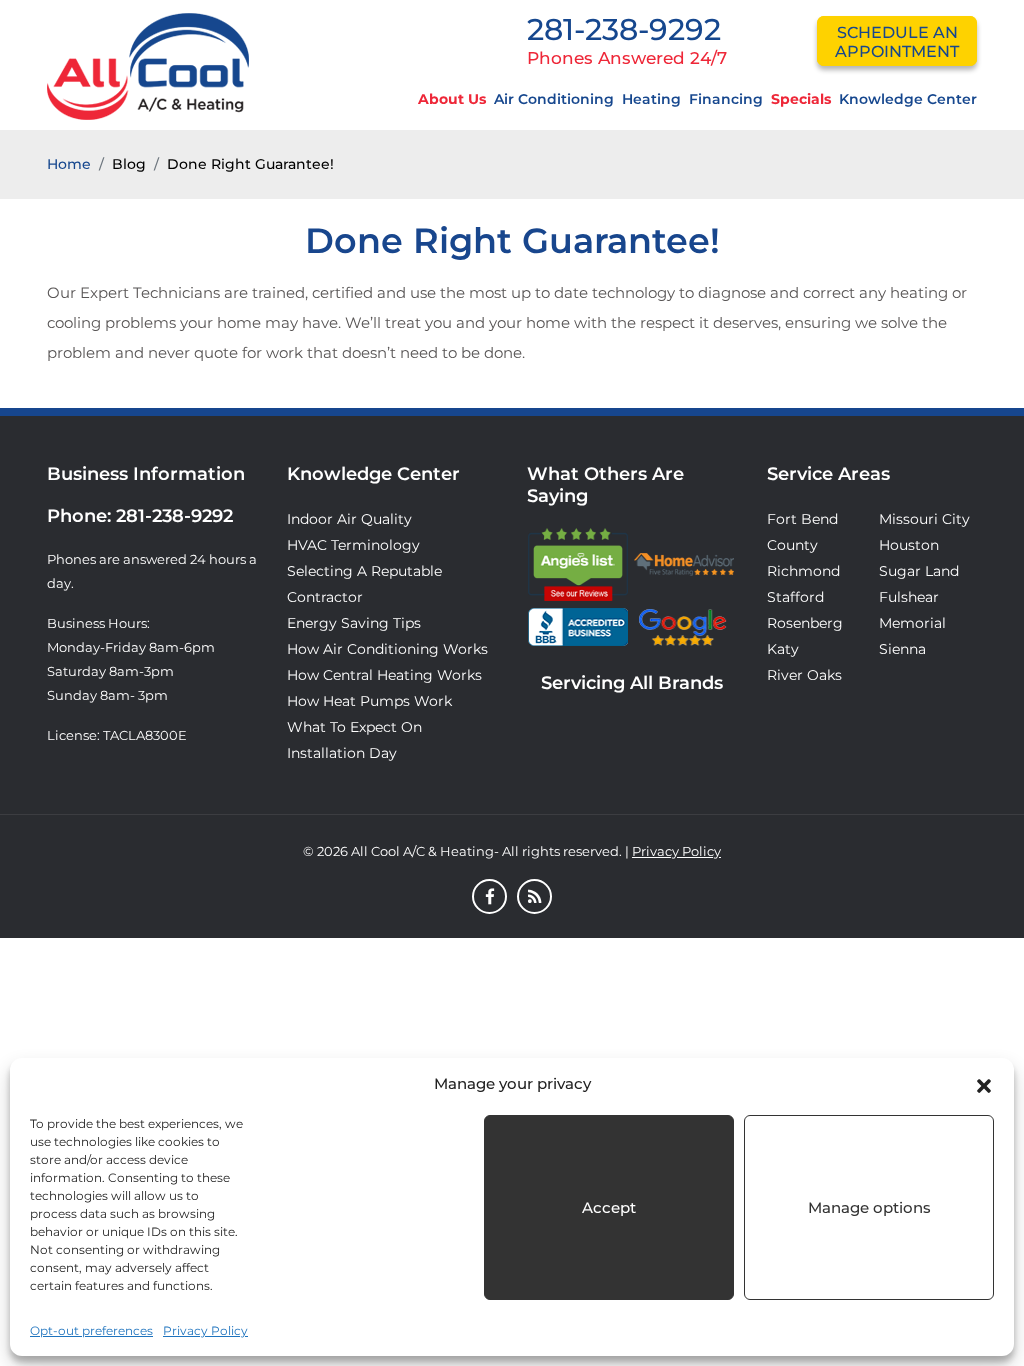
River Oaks (804, 675)
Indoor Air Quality (349, 519)
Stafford (795, 597)
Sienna (902, 649)
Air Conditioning (554, 99)
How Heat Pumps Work (369, 701)
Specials (801, 99)
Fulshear (909, 597)
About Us (452, 99)
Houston (909, 545)
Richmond (803, 571)
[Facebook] (489, 898)
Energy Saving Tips (354, 623)
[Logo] (148, 65)
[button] (984, 1084)
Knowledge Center (908, 99)
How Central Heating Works (384, 675)
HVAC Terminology (353, 545)
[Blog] (534, 898)
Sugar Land (919, 571)
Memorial (912, 623)
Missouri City (924, 519)
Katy (783, 649)
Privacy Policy (205, 1330)
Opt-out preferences (91, 1330)
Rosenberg (805, 623)
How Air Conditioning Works (387, 649)
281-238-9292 (624, 29)
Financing (726, 99)
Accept (609, 1207)
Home (69, 164)
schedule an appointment (897, 42)
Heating (651, 99)
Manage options (869, 1207)
